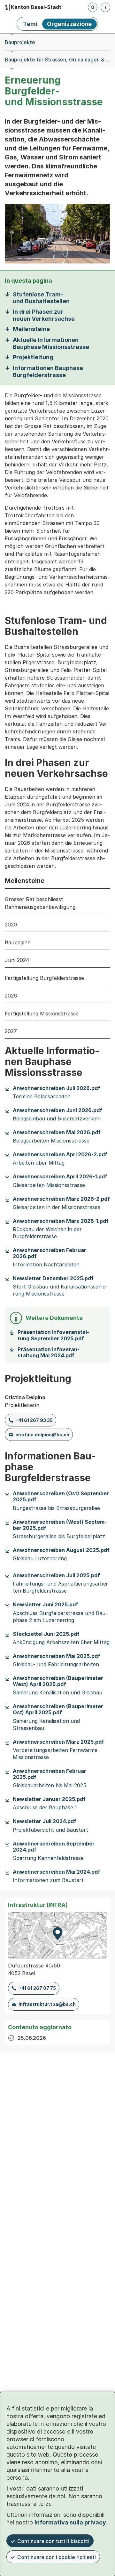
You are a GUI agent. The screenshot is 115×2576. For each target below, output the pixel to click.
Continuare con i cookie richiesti (57, 2557)
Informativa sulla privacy (70, 2522)
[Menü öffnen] (105, 7)
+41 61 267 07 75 (37, 1988)
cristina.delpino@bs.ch (42, 1435)
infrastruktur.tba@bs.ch (47, 2004)
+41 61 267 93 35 (34, 1420)
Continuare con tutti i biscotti (53, 2541)
